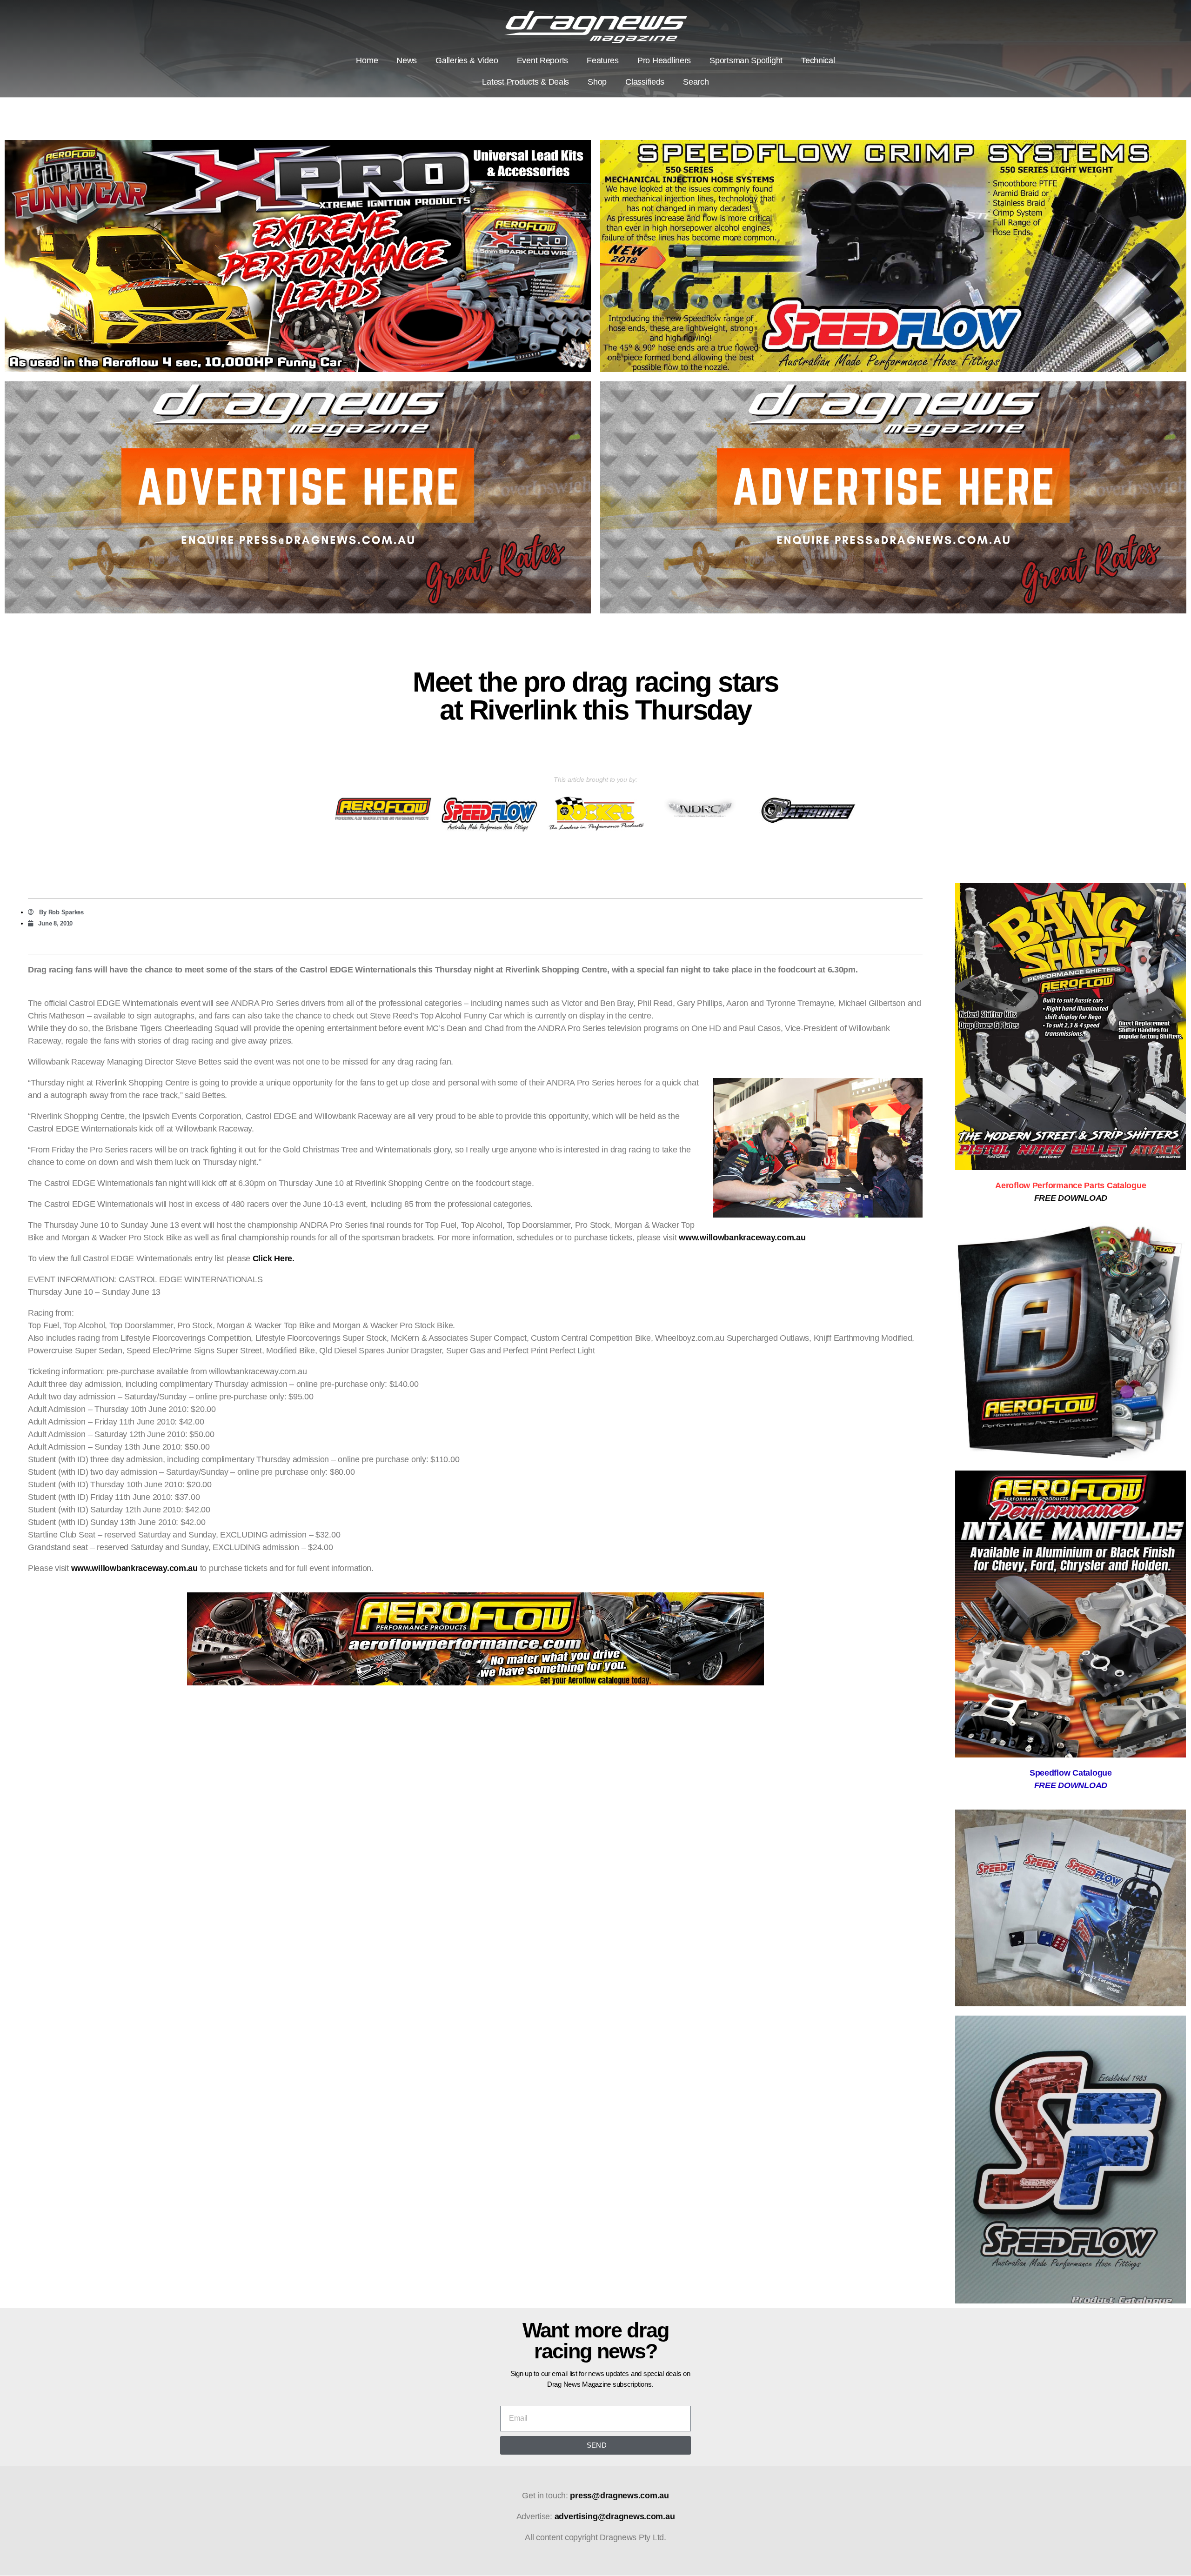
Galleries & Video (467, 60)
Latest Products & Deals (525, 82)
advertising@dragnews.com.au (615, 2516)
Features (603, 60)
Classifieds (645, 82)
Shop (597, 82)
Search (696, 82)
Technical (818, 60)
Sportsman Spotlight (746, 60)
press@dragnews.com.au (619, 2496)
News (407, 60)
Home (367, 60)
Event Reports (543, 60)
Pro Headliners (664, 60)
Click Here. (274, 1258)
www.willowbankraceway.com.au (742, 1238)
